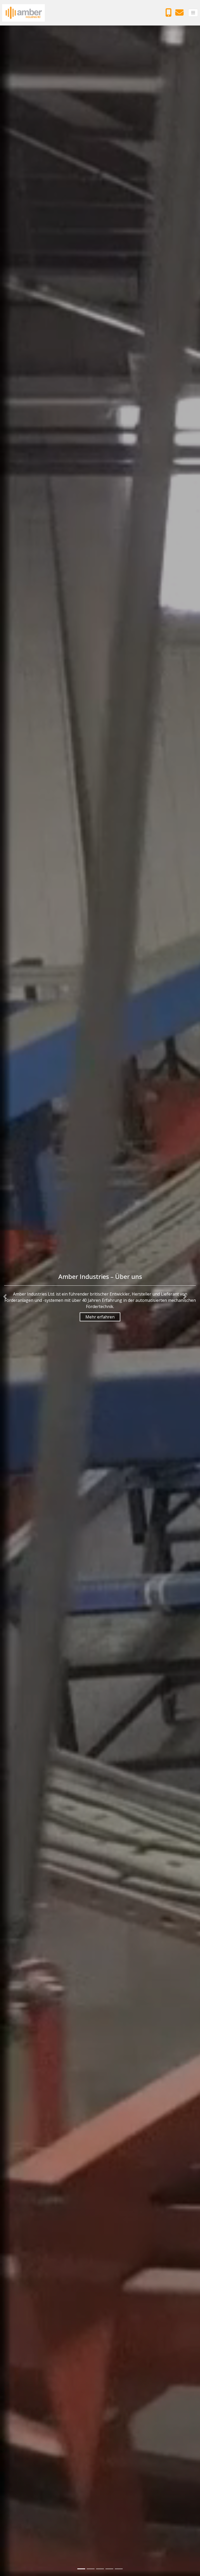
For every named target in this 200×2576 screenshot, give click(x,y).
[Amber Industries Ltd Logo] (23, 13)
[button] (5, 1296)
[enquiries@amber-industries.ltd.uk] (181, 14)
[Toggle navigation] (193, 13)
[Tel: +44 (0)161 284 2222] (170, 14)
